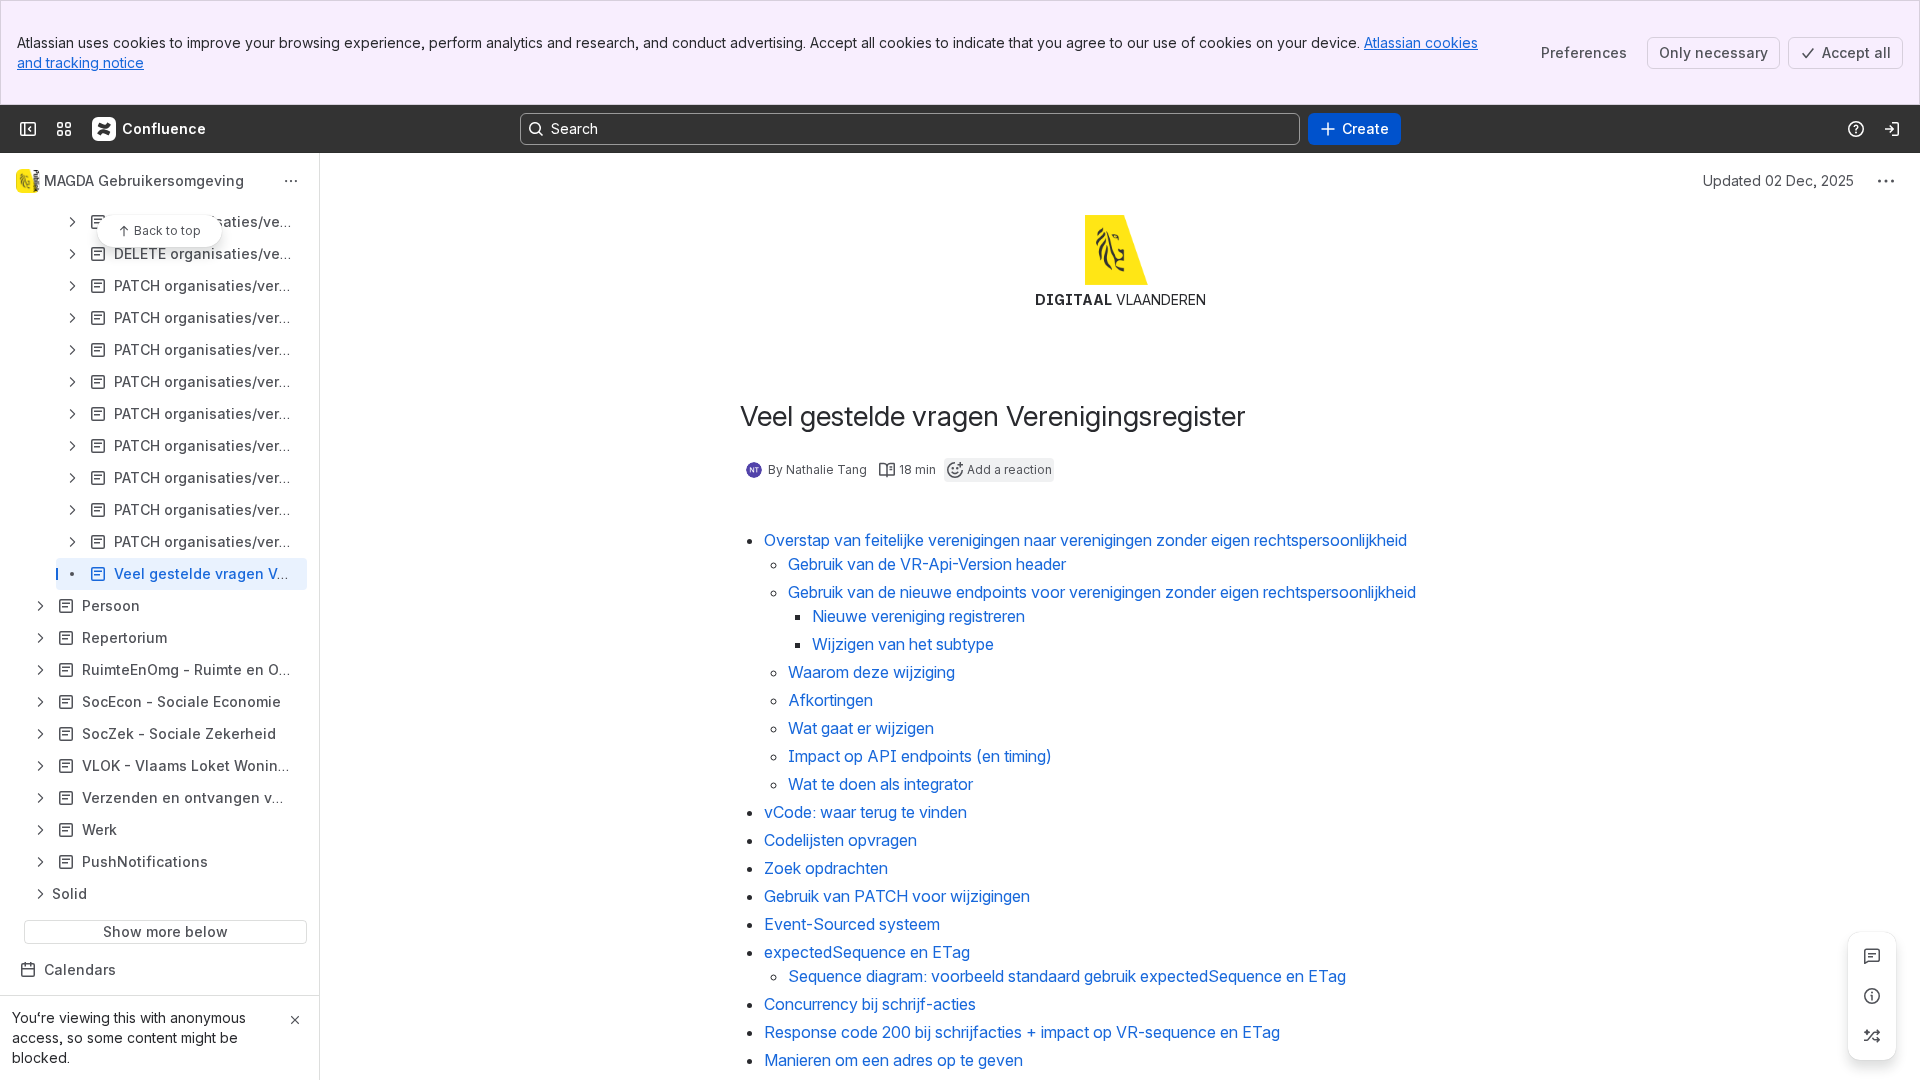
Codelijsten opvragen (840, 840)
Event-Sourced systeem (852, 924)
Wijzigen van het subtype (903, 644)
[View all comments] (1872, 956)
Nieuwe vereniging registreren (918, 616)
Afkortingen (830, 700)
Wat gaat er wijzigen (861, 728)
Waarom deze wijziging (871, 672)
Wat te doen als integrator (880, 784)
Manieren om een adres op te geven (893, 1060)
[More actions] (291, 181)
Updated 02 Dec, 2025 (1778, 180)
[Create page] (1872, 1036)
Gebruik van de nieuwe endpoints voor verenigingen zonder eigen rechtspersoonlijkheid (1102, 592)
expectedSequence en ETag (869, 952)
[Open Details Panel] (1872, 996)
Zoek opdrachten (826, 868)
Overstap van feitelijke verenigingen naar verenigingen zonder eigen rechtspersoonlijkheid (1085, 540)
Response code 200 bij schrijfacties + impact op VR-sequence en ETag (1022, 1032)
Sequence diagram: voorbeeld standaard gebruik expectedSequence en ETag (1069, 976)
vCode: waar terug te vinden (865, 812)
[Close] (295, 1020)
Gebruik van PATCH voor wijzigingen (897, 896)
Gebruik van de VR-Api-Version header (927, 564)
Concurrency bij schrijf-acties (870, 1004)
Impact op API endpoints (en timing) (920, 756)
